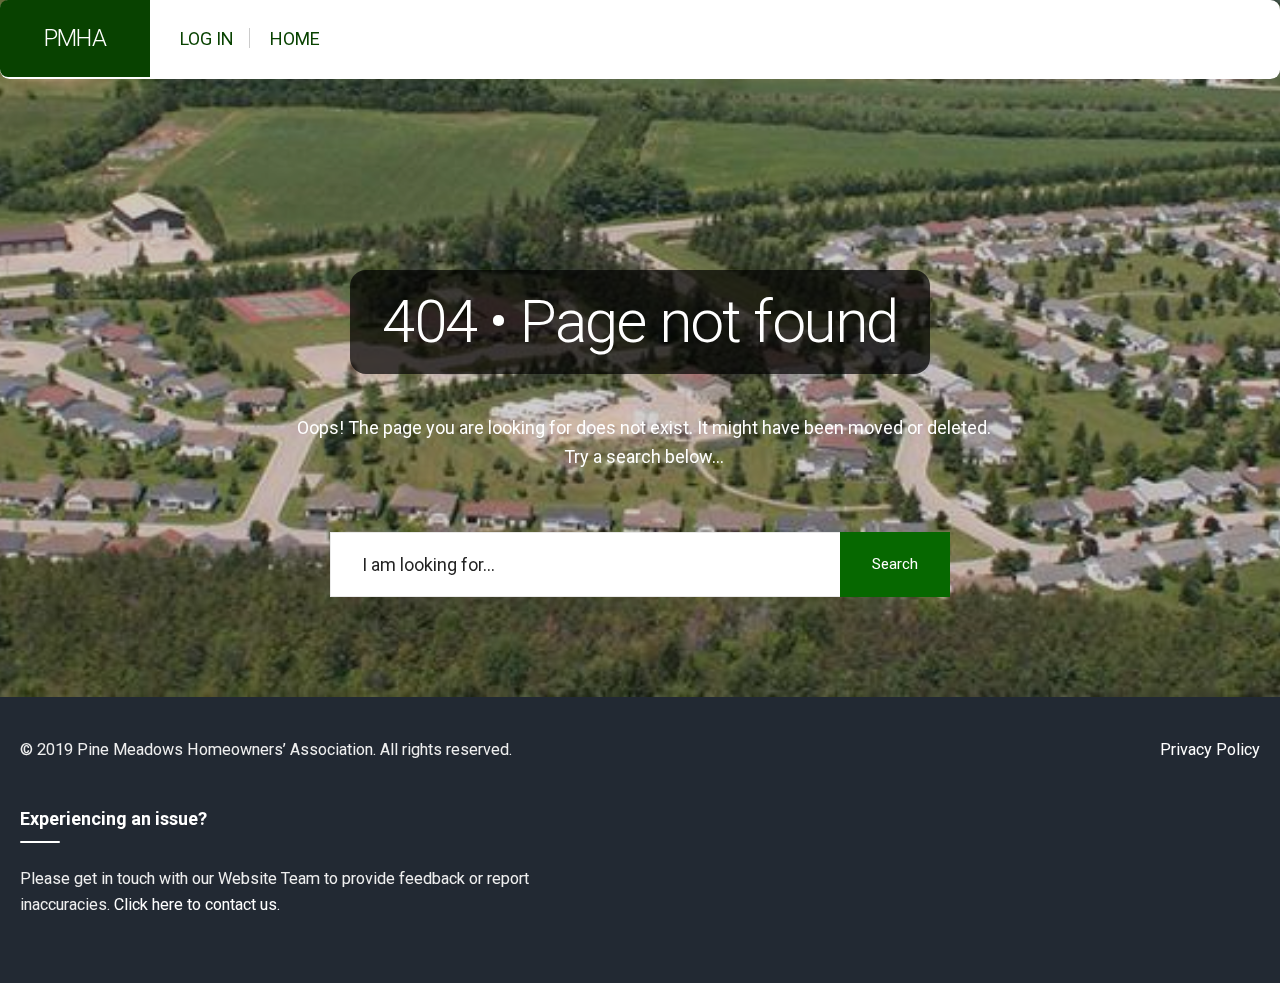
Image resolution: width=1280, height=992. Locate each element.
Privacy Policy (1210, 749)
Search (895, 564)
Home (295, 38)
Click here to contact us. (197, 904)
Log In (207, 38)
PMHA (75, 38)
